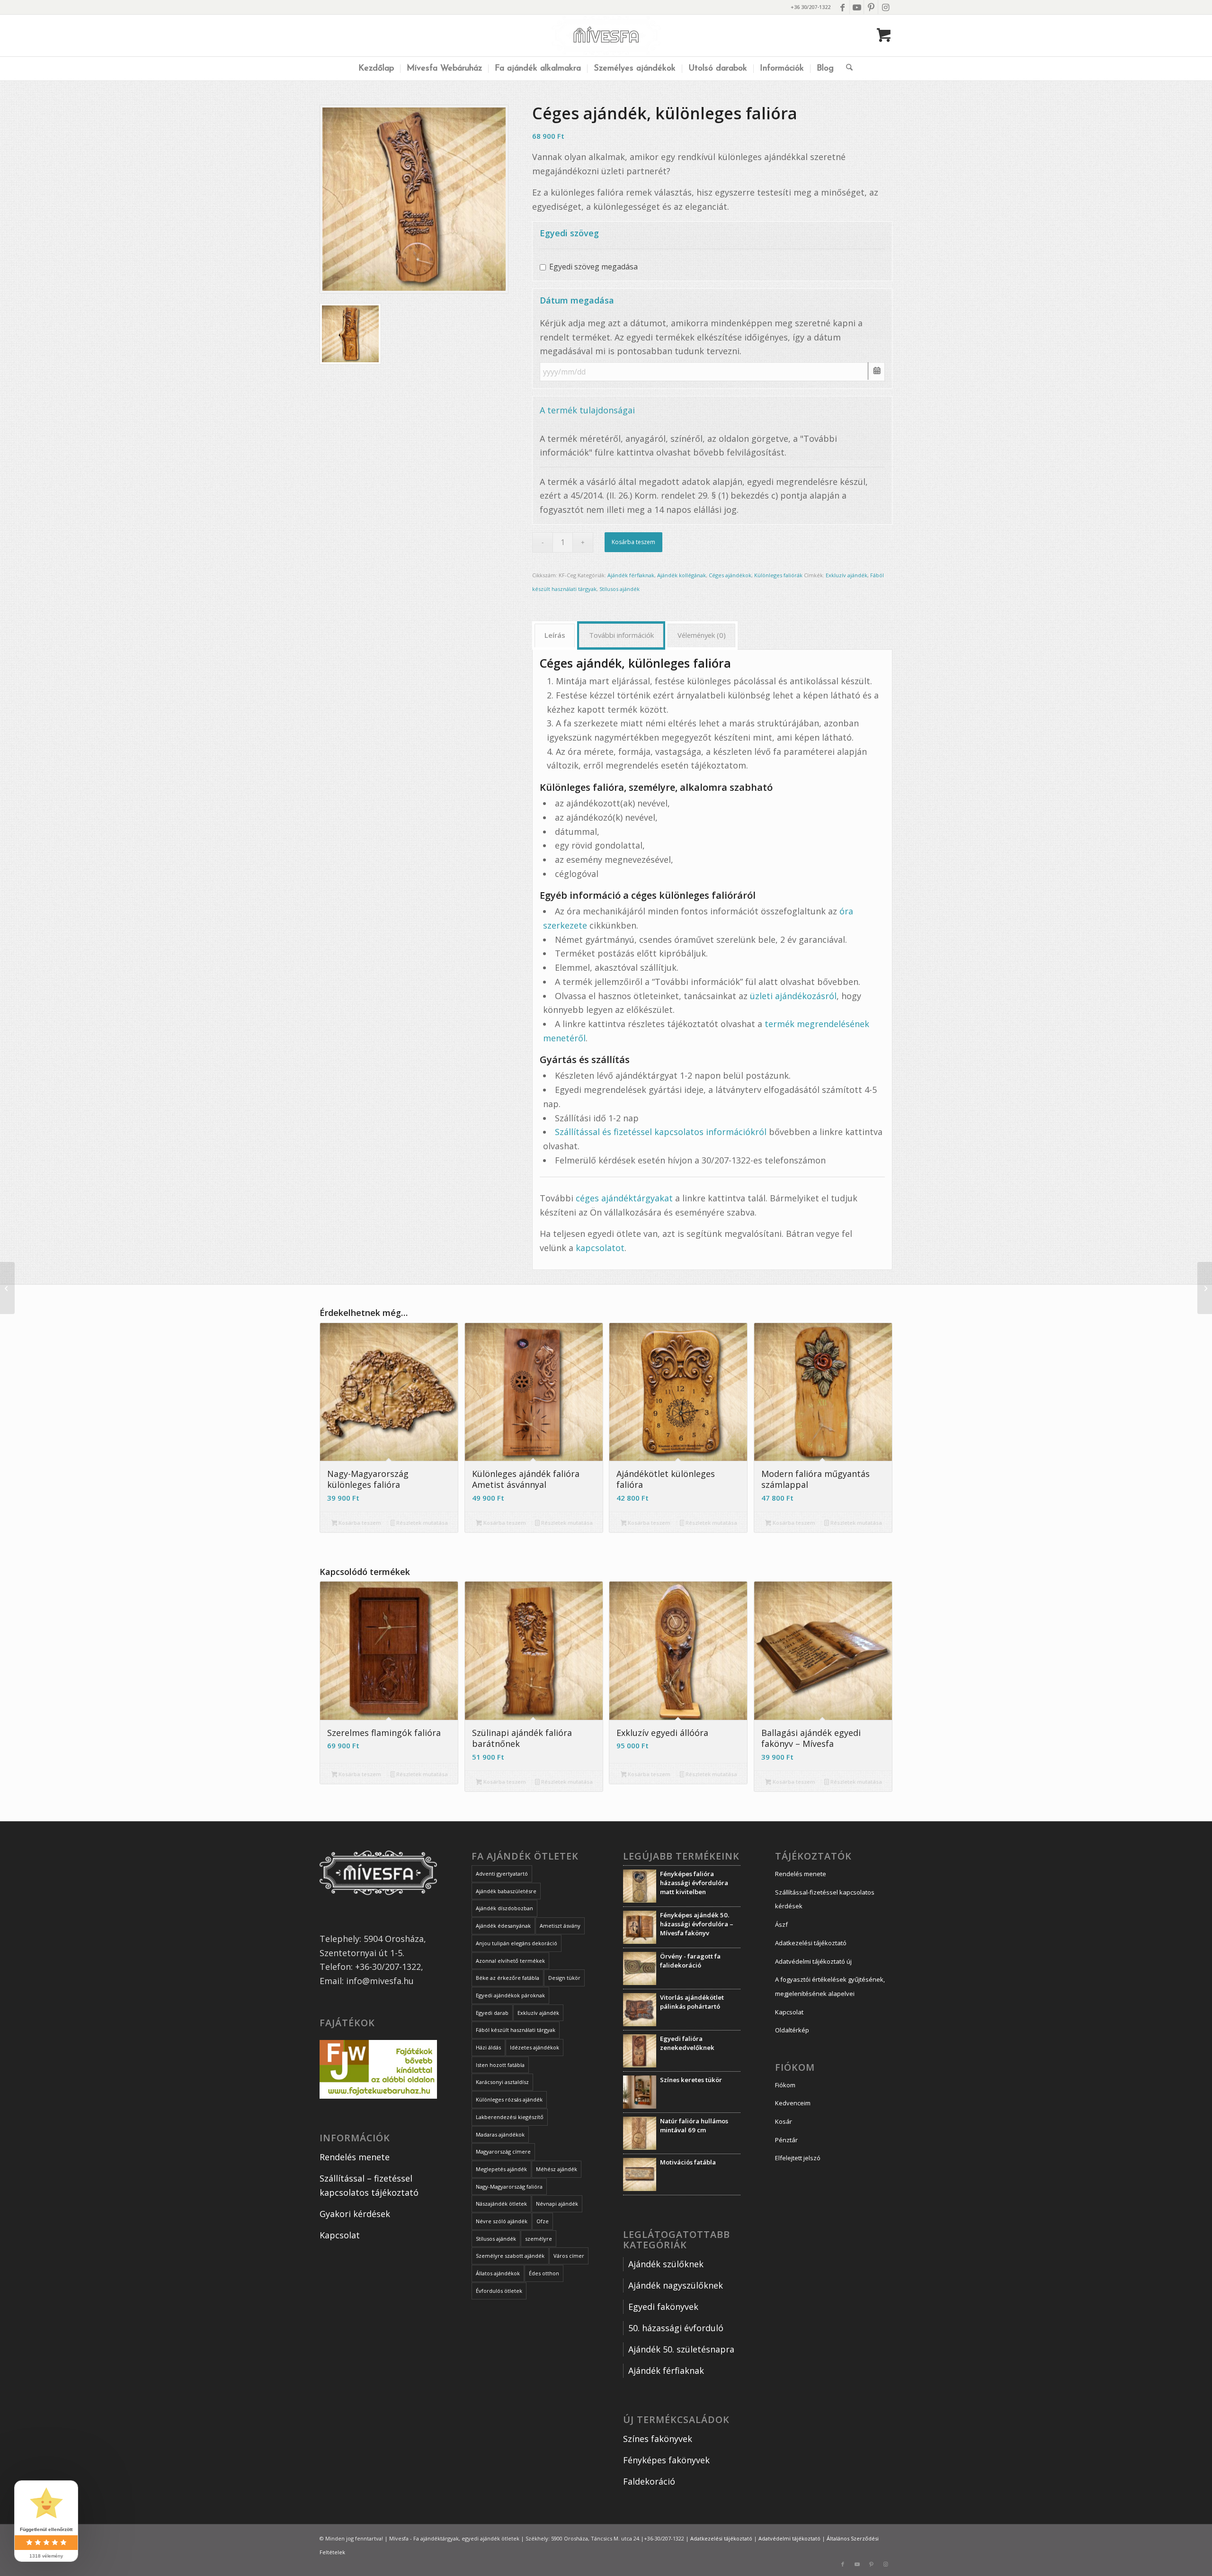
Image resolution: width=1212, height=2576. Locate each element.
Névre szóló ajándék (502, 2221)
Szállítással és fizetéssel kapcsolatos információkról (661, 1132)
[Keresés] (846, 69)
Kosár (784, 2121)
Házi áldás (488, 2047)
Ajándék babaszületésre (506, 1891)
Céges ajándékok (730, 575)
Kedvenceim (793, 2103)
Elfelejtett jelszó (798, 2158)
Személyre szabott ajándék (510, 2256)
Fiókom (785, 2085)
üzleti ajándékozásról (793, 996)
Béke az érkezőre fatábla (508, 1978)
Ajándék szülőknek (666, 2264)
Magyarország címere (503, 2151)
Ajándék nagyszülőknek (677, 2285)
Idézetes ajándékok (535, 2047)
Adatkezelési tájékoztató (811, 1943)
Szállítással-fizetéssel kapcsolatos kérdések (825, 1899)
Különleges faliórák (778, 575)
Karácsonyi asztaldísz (502, 2082)
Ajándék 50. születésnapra (681, 2349)
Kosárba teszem (633, 542)
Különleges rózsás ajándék (509, 2099)
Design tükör (564, 1978)
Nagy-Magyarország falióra (509, 2187)
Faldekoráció (649, 2481)
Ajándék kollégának (682, 575)
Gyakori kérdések (355, 2214)
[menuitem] (376, 69)
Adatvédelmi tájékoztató (789, 2538)
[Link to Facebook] (842, 7)
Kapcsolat (340, 2235)
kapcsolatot (600, 1248)
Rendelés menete (355, 2157)
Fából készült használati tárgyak (516, 2030)
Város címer (569, 2256)
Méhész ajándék (557, 2169)
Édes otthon (544, 2273)
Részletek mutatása (421, 1523)
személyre (539, 2239)
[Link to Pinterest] (871, 7)
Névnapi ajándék (557, 2204)
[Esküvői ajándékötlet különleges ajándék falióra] (7, 1288)
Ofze (543, 2221)
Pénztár (786, 2140)
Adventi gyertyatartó (502, 1874)
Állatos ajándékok (498, 2273)
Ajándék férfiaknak (631, 575)
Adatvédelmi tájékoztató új (813, 1961)
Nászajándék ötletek (501, 2204)
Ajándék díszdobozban (504, 1908)
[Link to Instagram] (885, 7)
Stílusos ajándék (619, 589)
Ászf (781, 1924)
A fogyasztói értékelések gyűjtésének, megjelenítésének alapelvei (830, 1986)
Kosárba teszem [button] (359, 1523)
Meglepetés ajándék (501, 2169)
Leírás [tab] (555, 635)
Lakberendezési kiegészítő (510, 2117)
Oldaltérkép (792, 2030)
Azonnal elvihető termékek (510, 1961)
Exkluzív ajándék (847, 575)
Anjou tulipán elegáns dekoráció (517, 1943)
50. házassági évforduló (676, 2328)
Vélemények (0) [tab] (702, 635)
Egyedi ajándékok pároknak (510, 1995)
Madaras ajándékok (500, 2134)
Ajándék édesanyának (503, 1926)
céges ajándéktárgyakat (624, 1198)
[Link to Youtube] (857, 7)
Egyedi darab (492, 2013)
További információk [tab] (621, 635)
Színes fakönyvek (658, 2439)
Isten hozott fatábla (500, 2065)
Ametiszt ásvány (560, 1926)
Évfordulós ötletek (499, 2291)
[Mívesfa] (606, 36)
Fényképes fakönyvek (666, 2460)
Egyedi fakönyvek (663, 2307)
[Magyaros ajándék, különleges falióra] (1205, 1288)
